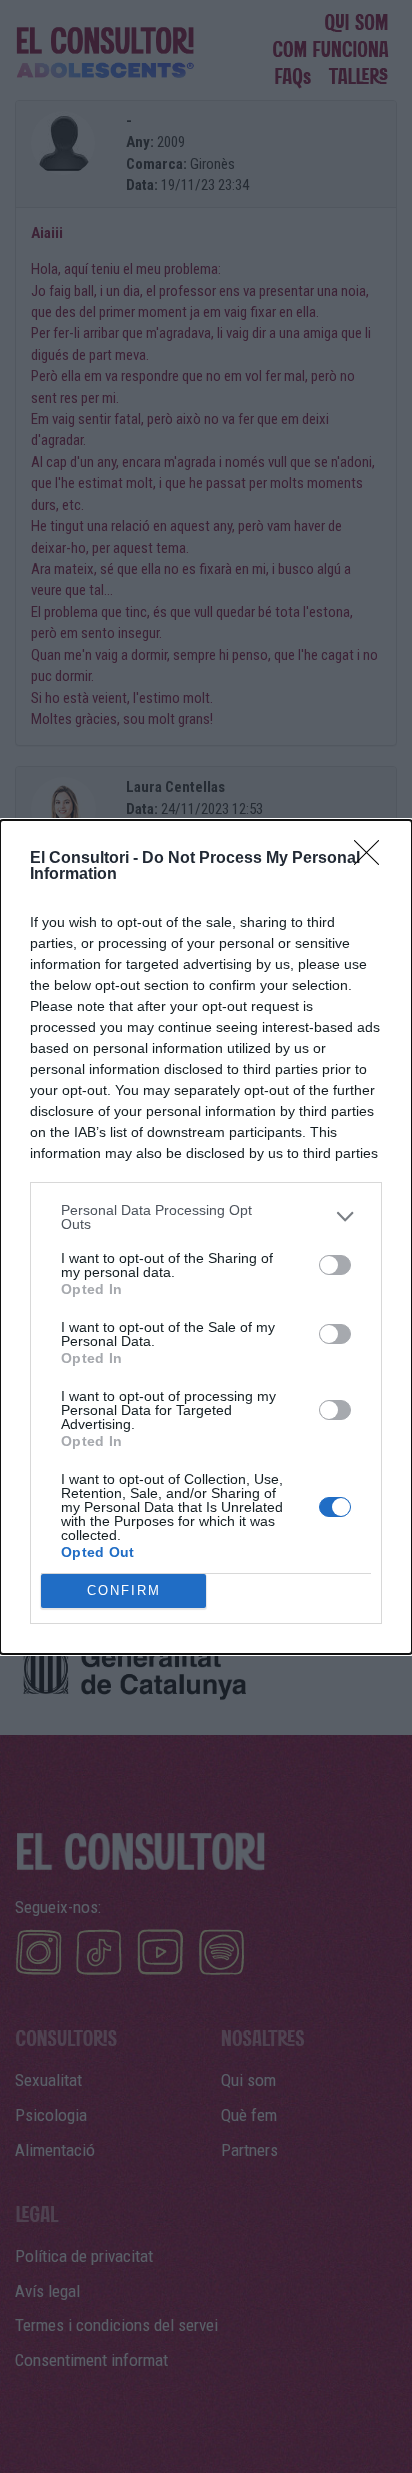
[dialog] (206, 1237)
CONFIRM (124, 1590)
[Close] (373, 859)
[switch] (335, 1265)
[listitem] (206, 1217)
